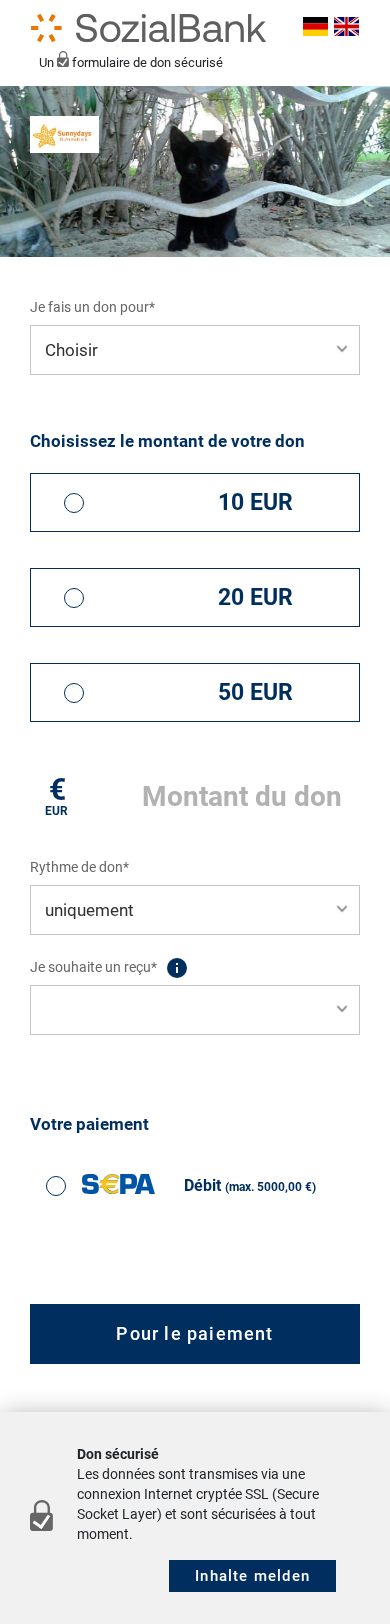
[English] (343, 28)
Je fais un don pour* (92, 307)
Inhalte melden (252, 1576)
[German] (313, 28)
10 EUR (255, 502)
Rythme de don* (79, 867)
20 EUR (255, 597)
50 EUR (255, 692)
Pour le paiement (194, 1333)
